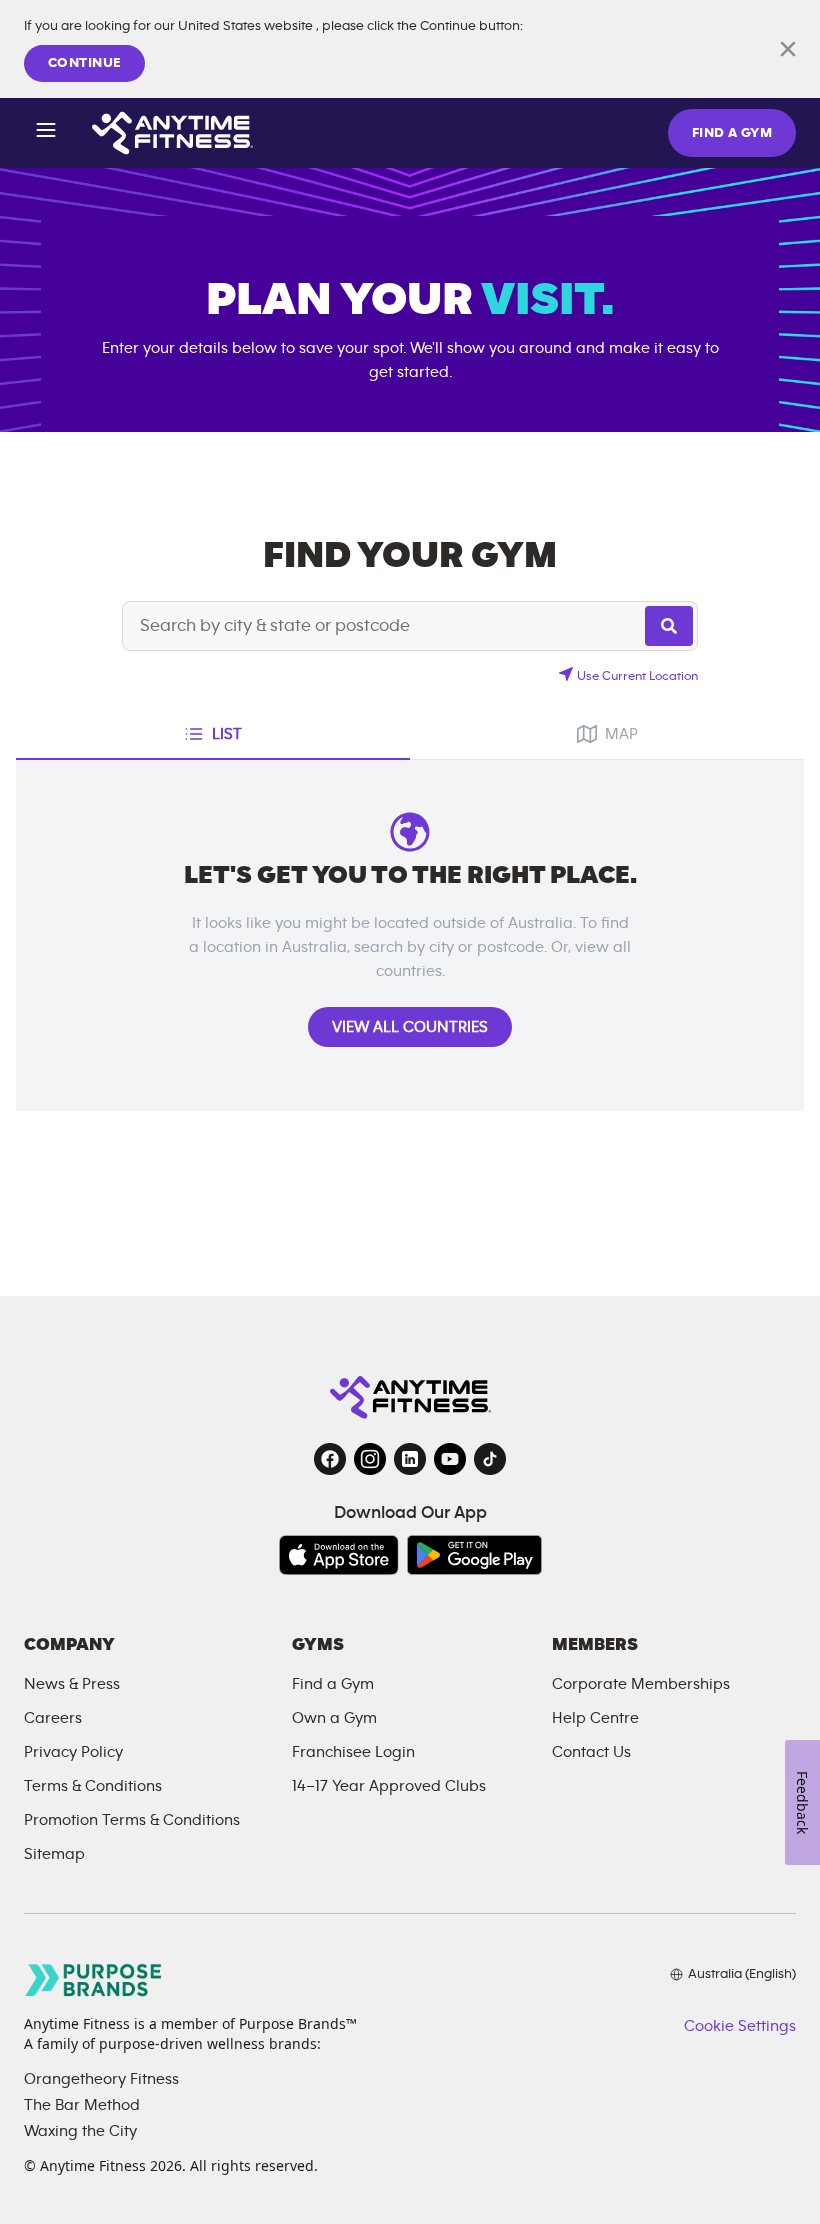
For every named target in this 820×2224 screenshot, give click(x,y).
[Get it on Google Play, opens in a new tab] (474, 1555)
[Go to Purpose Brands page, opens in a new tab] (94, 1979)
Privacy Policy (73, 1752)
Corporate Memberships (641, 1684)
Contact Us (591, 1752)
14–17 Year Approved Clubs (389, 1786)
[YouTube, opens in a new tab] (450, 1459)
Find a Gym (333, 1684)
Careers (53, 1718)
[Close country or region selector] (788, 49)
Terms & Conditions (93, 1786)
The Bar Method (82, 2105)
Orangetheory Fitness (101, 2079)
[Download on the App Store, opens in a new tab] (339, 1555)
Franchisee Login (353, 1752)
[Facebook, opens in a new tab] (330, 1459)
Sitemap (54, 1854)
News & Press (72, 1684)
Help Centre (595, 1718)
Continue (84, 63)
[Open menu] (46, 133)
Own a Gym (334, 1718)
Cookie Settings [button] (740, 2026)
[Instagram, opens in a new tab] (370, 1459)
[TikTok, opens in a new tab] (490, 1459)
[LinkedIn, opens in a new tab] (410, 1459)
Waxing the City (80, 2131)
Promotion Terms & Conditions (132, 1820)
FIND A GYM (732, 133)
